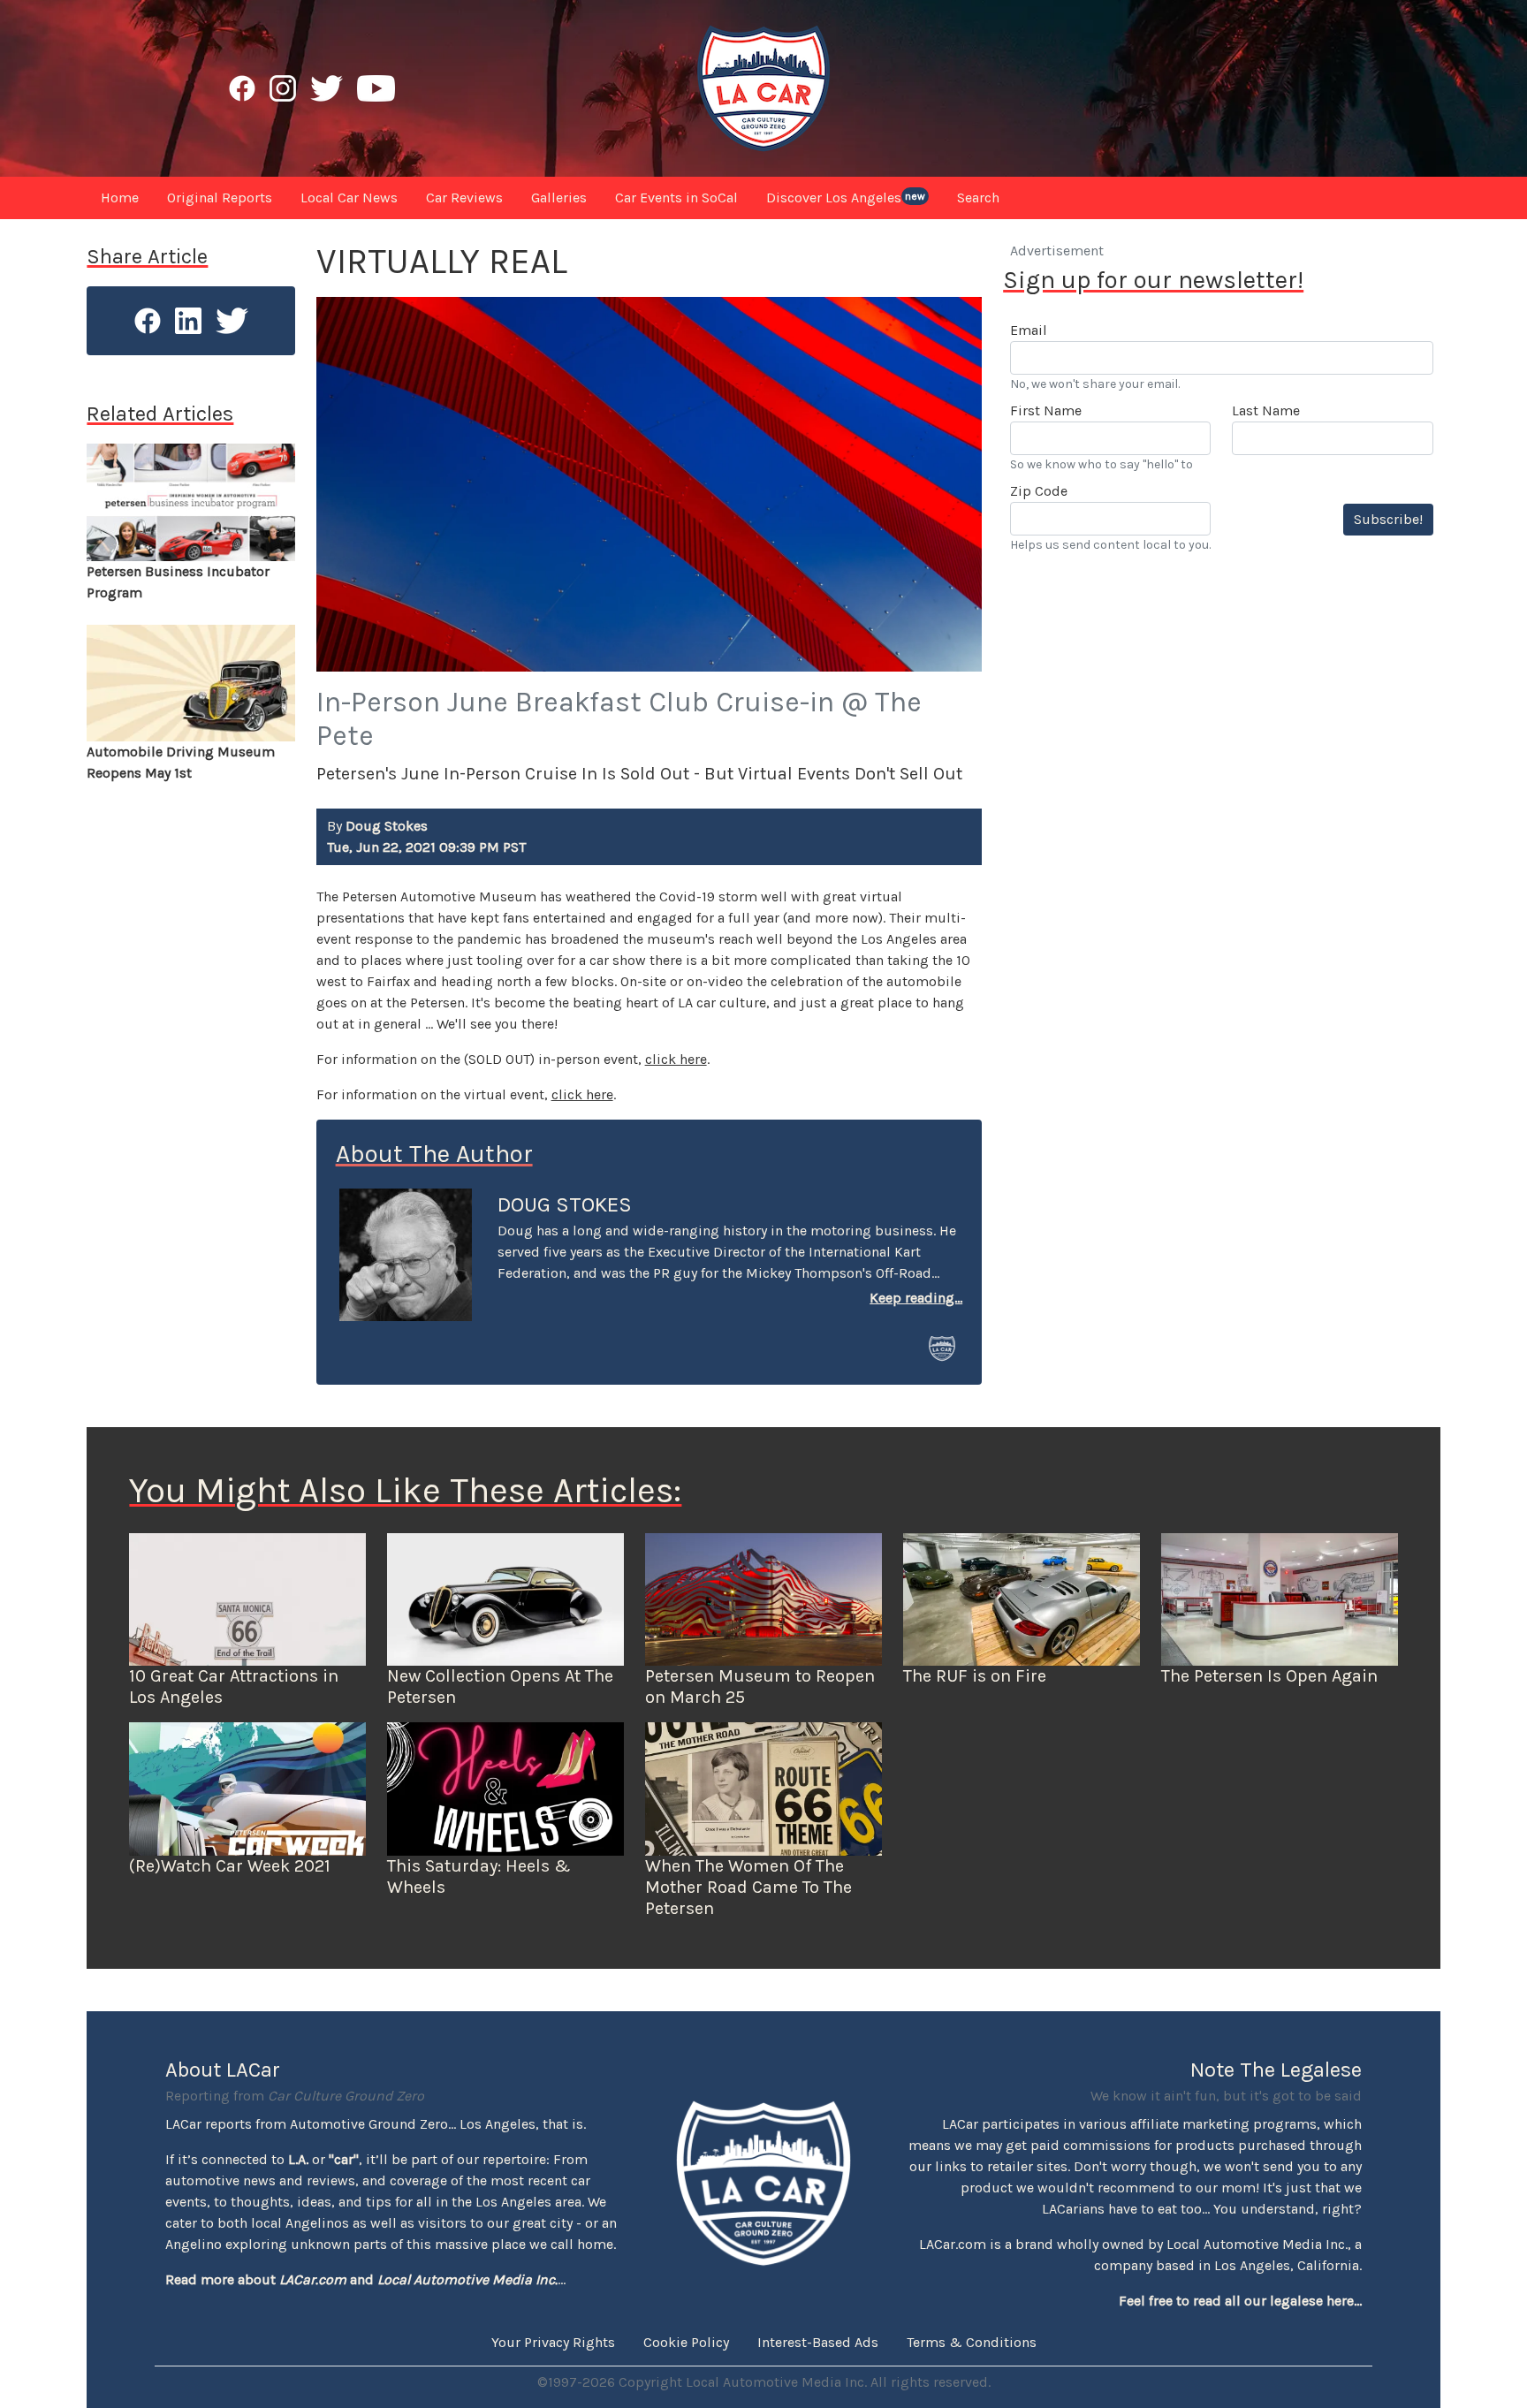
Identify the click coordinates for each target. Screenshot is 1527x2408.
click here (676, 1059)
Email (1029, 330)
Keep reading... (916, 1298)
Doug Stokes (565, 1204)
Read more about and (361, 2279)
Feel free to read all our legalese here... (1240, 2301)
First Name (1046, 410)
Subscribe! (1388, 519)
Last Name (1266, 410)
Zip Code (1039, 491)
